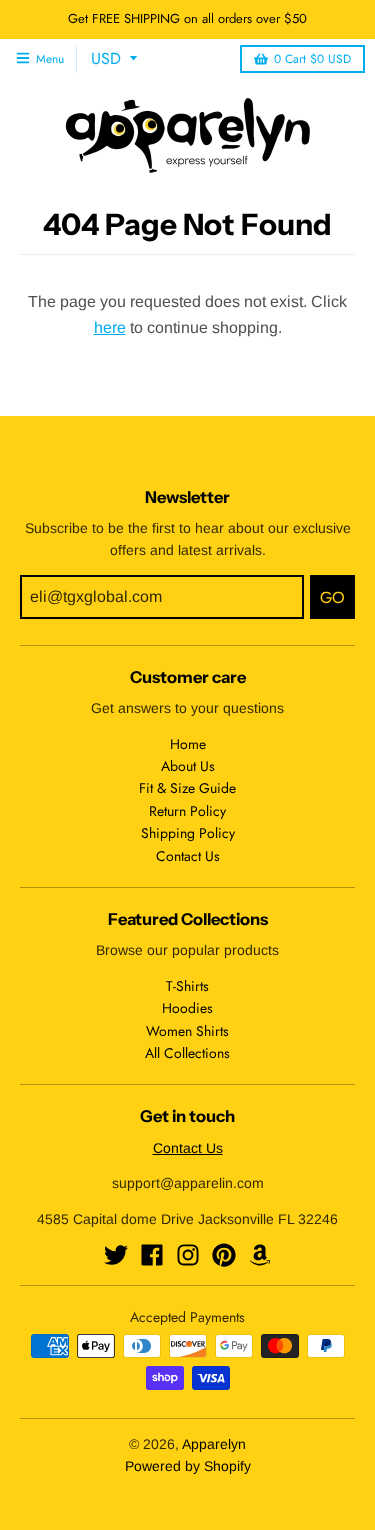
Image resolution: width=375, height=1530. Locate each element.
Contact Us (188, 856)
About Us (188, 766)
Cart (312, 59)
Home (188, 744)
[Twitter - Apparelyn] (116, 1255)
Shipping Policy (188, 833)
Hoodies (187, 1008)
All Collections (187, 1053)
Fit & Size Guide (187, 788)
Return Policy (187, 811)
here (110, 327)
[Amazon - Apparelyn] (260, 1255)
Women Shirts (187, 1031)
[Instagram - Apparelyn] (188, 1255)
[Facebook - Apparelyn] (152, 1255)
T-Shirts (187, 986)
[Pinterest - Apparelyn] (224, 1255)
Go (332, 597)
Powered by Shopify (188, 1466)
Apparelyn (214, 1444)
